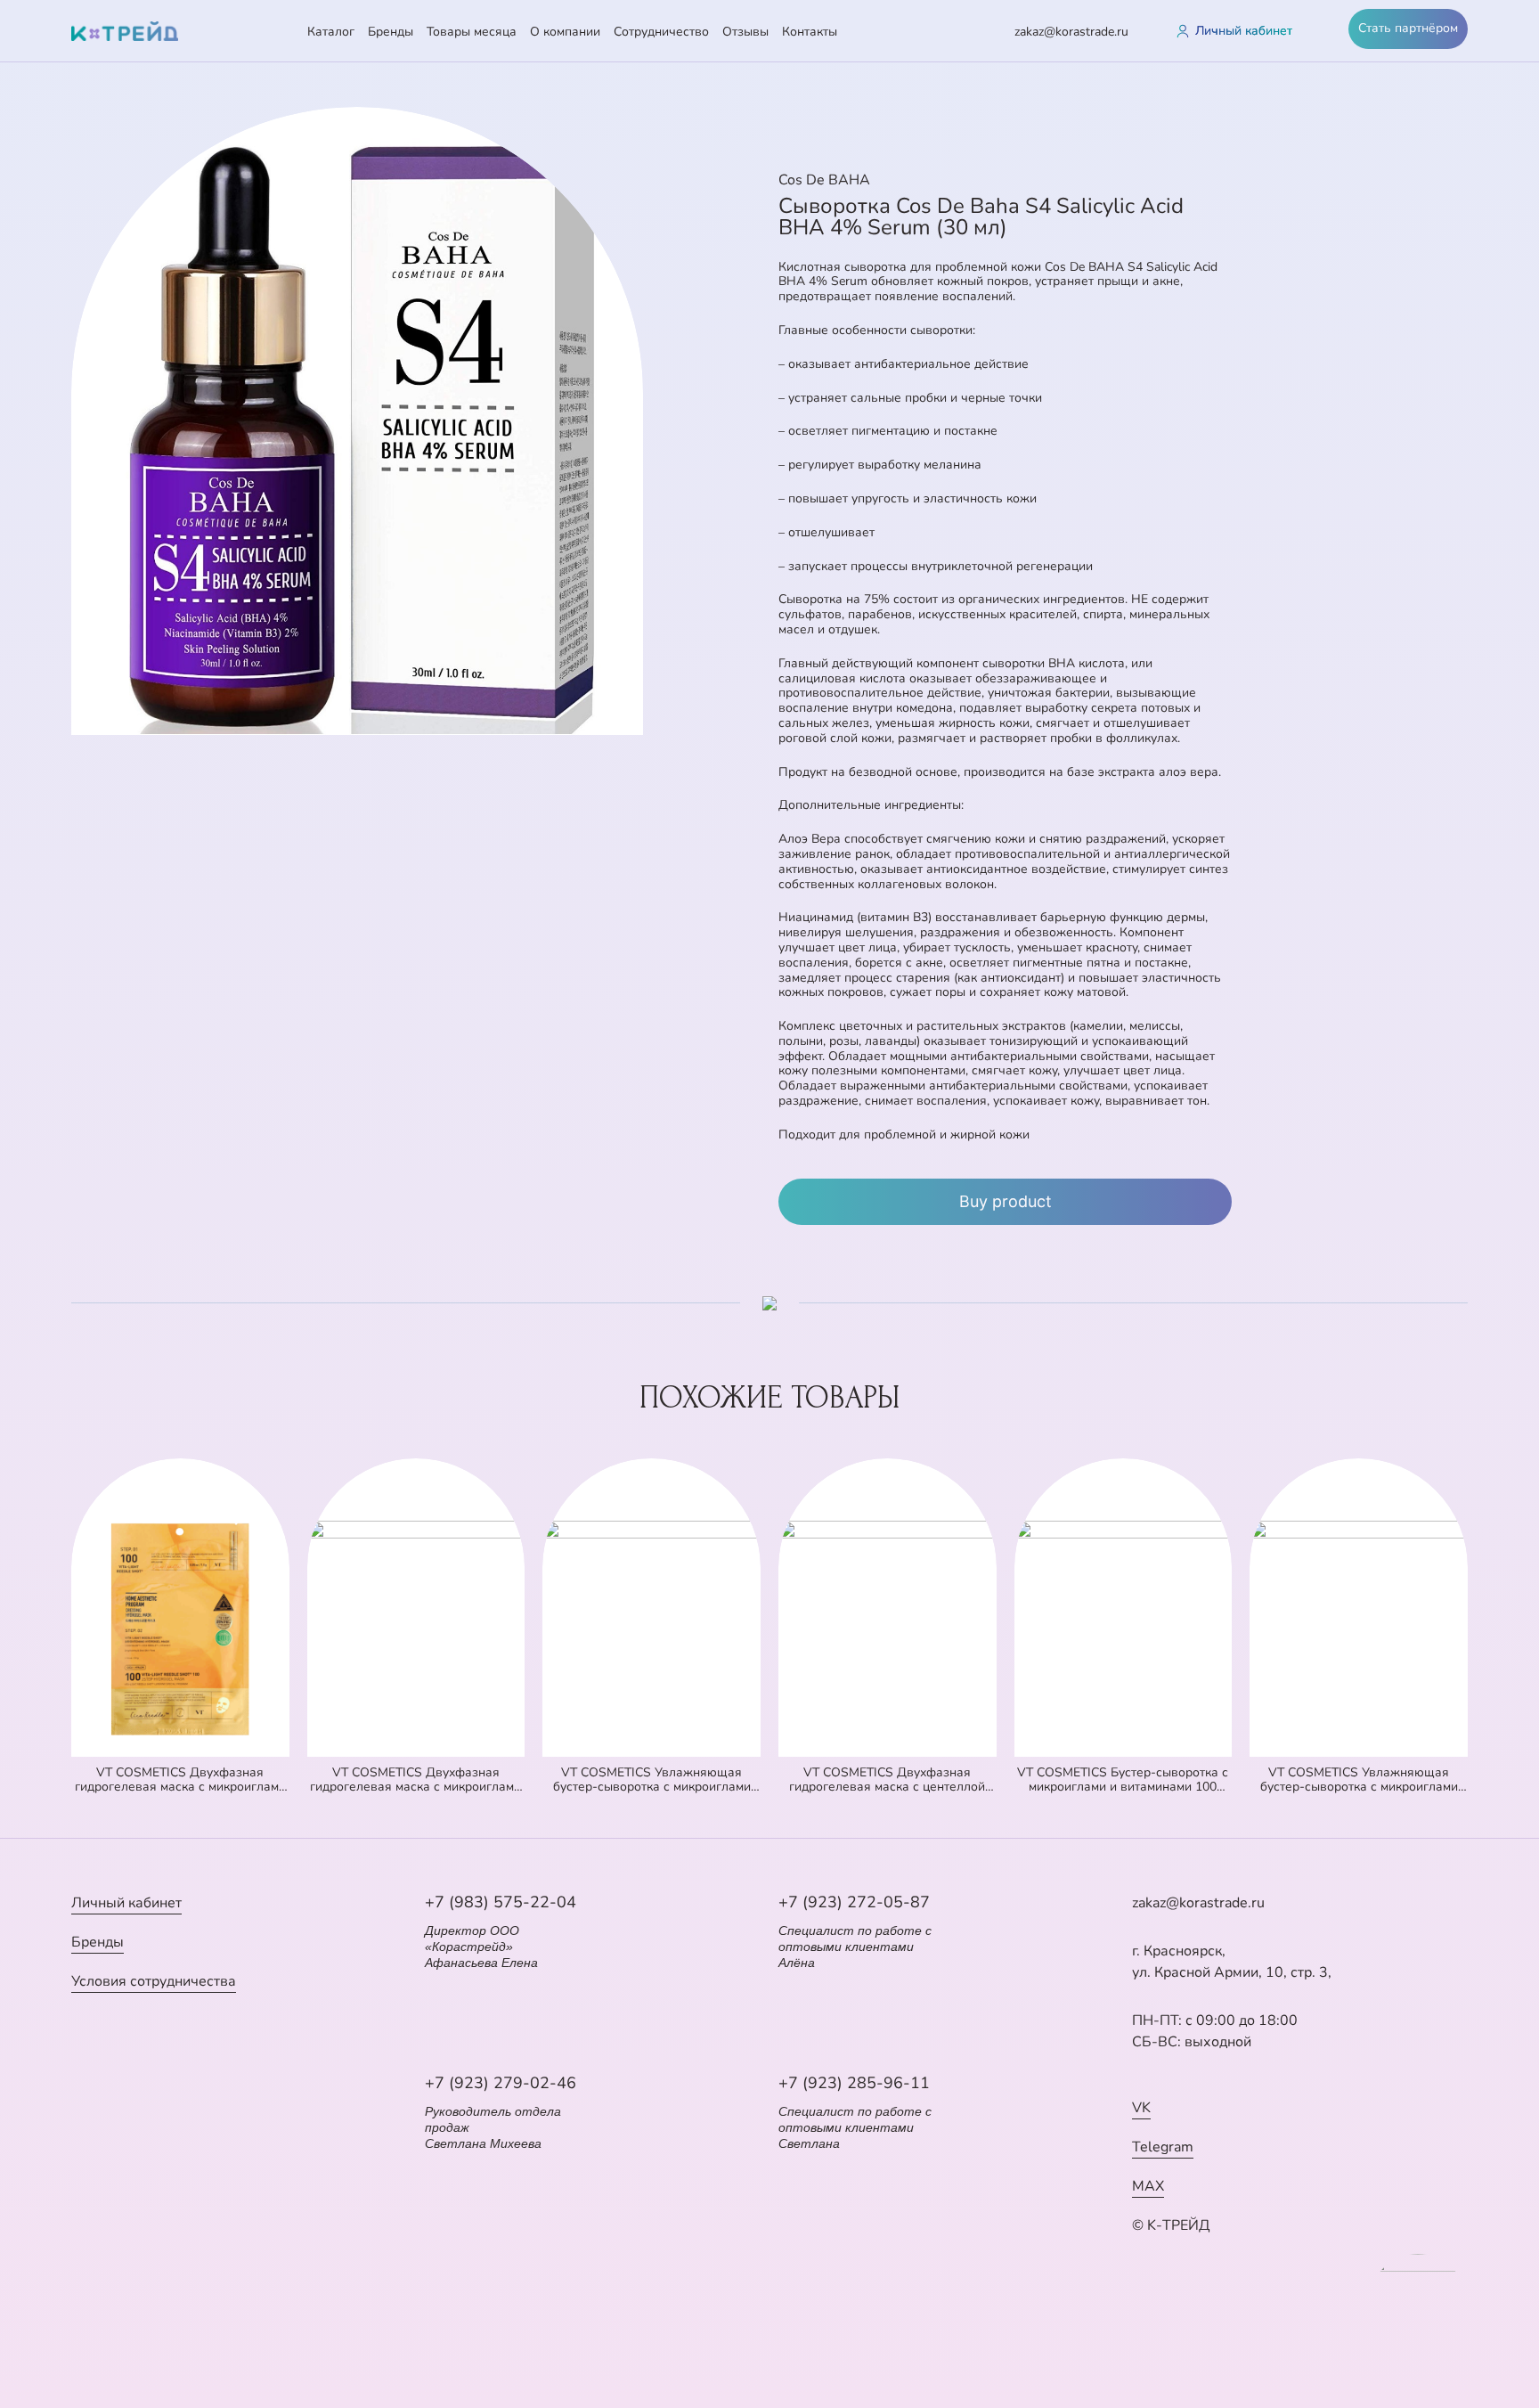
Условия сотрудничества (154, 1981)
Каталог (331, 32)
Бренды (391, 32)
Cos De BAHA (824, 180)
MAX (1148, 2186)
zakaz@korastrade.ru (1071, 32)
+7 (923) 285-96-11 (854, 2083)
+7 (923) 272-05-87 (854, 1902)
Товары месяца (472, 32)
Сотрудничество (661, 32)
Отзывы (745, 32)
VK (1141, 2108)
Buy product (1006, 1201)
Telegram (1163, 2147)
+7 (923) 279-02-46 (501, 2083)
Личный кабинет (126, 1903)
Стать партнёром (1408, 28)
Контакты (810, 32)
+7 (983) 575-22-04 (501, 1902)
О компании (565, 32)
